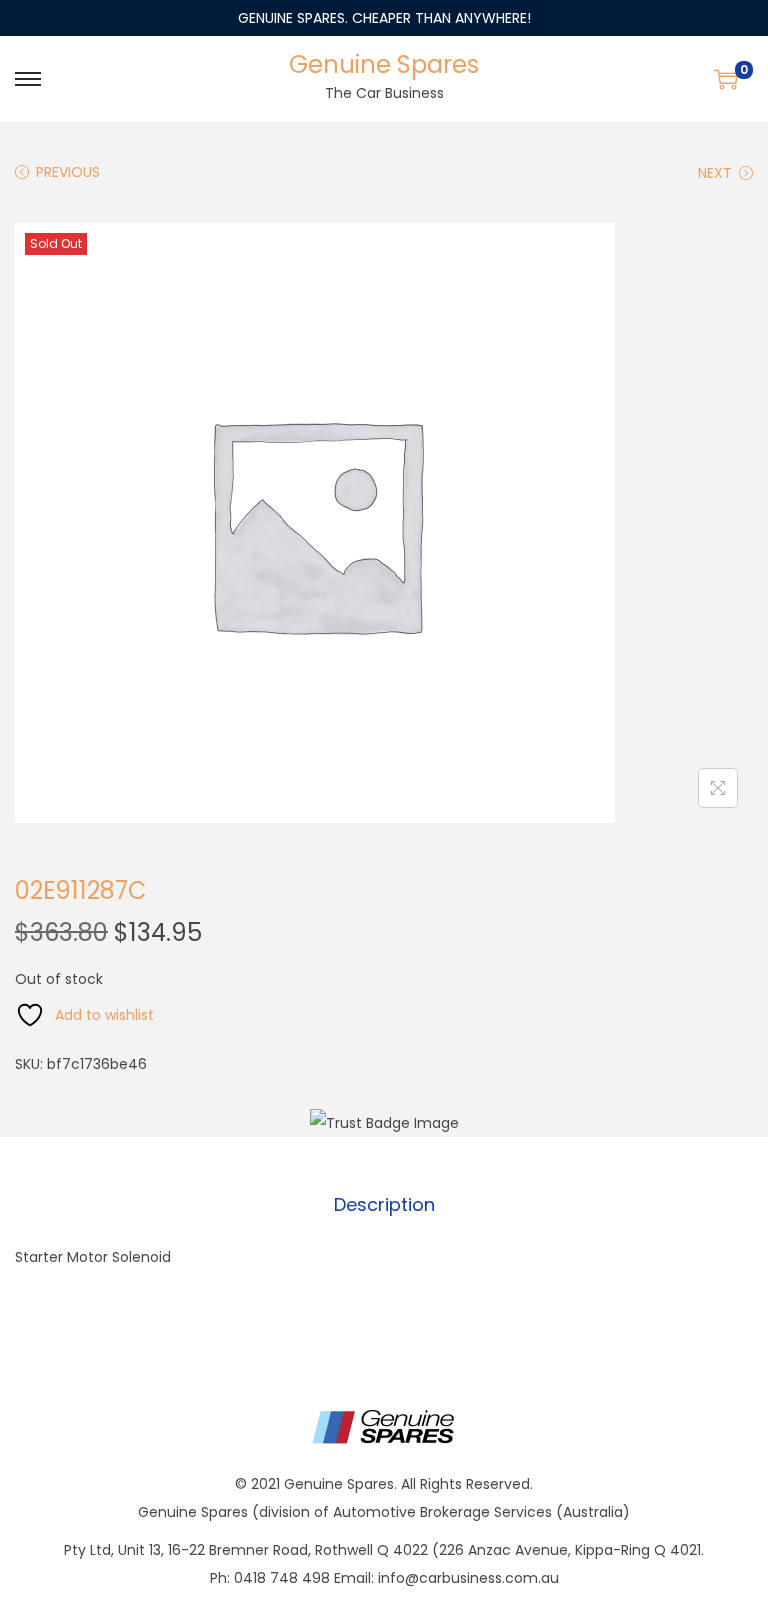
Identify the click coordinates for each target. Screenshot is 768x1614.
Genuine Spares (384, 64)
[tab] (384, 1205)
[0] (726, 79)
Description (384, 1204)
